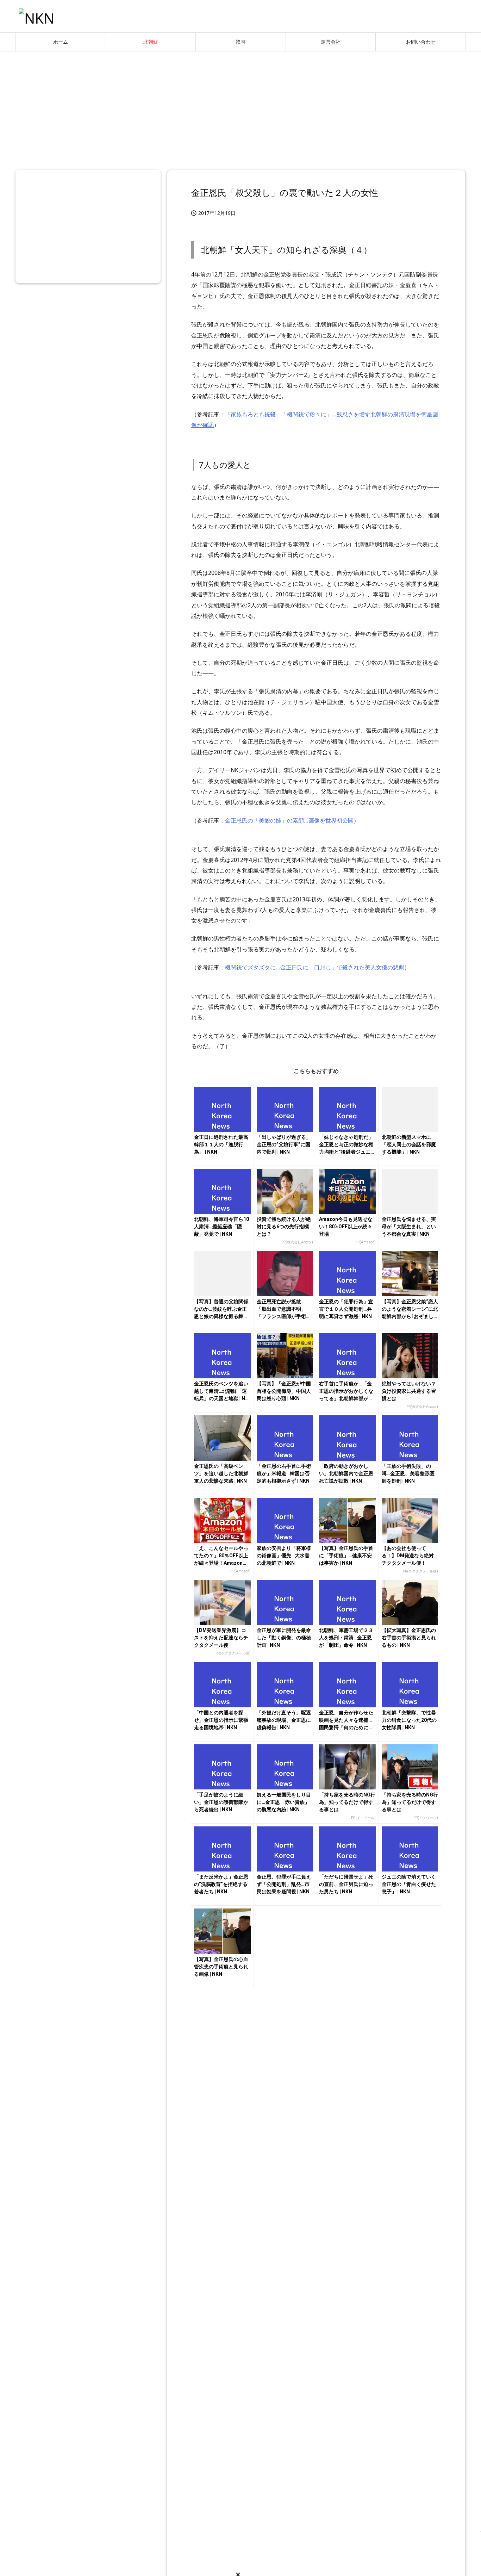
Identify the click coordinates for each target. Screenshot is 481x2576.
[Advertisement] (241, 108)
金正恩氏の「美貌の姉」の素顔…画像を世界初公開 (289, 820)
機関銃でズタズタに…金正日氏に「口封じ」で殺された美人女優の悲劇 (315, 967)
